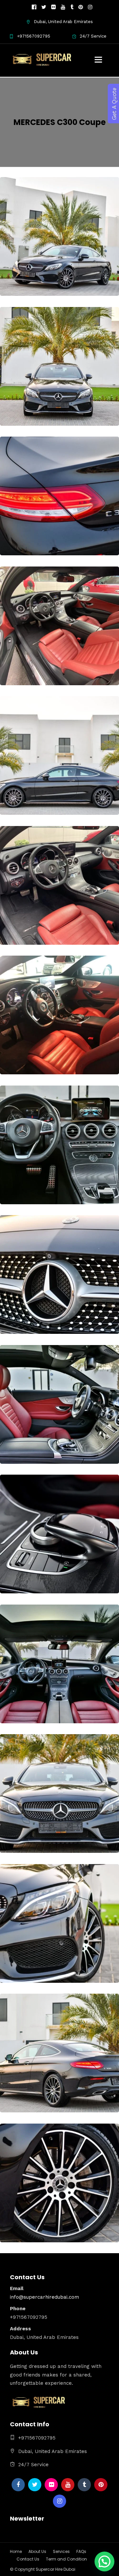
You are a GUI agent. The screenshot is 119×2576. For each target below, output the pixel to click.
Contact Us (28, 2559)
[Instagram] (90, 7)
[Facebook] (18, 2485)
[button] (104, 2561)
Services (61, 2551)
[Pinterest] (81, 7)
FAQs (81, 2551)
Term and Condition (66, 2559)
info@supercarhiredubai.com (44, 2297)
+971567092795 (34, 36)
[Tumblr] (72, 7)
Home (16, 2551)
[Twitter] (35, 2485)
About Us (37, 2551)
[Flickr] (54, 7)
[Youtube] (63, 7)
